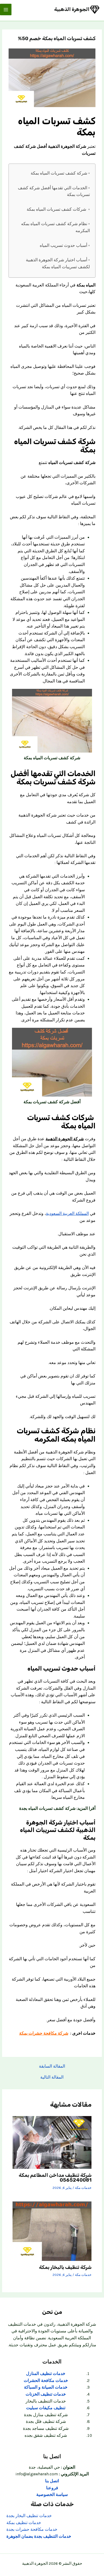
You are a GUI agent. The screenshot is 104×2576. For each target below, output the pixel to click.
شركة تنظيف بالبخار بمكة (65, 2267)
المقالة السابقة (52, 2067)
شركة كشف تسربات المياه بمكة (59, 173)
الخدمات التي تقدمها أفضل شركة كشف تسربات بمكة (54, 191)
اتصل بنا (52, 2481)
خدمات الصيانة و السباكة (46, 2387)
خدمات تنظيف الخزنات (46, 2394)
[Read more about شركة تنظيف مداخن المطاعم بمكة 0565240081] (52, 2142)
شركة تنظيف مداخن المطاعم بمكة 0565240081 (55, 2178)
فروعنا (52, 2488)
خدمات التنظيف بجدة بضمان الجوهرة (39, 2536)
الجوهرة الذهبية (72, 9)
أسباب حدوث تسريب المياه (63, 245)
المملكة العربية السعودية (67, 1214)
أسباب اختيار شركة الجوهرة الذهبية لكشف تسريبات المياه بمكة (58, 263)
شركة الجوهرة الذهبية (65, 1139)
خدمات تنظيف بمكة (24, 2523)
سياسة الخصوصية (52, 2495)
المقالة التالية (52, 2078)
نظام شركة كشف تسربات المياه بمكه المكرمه (55, 227)
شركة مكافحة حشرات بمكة (44, 2033)
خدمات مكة (83, 2188)
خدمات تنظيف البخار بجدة (29, 2516)
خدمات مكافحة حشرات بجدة (32, 2529)
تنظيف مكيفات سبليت (46, 2408)
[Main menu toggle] (6, 10)
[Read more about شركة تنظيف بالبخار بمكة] (52, 2231)
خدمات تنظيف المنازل (46, 2374)
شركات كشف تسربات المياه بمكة (57, 209)
